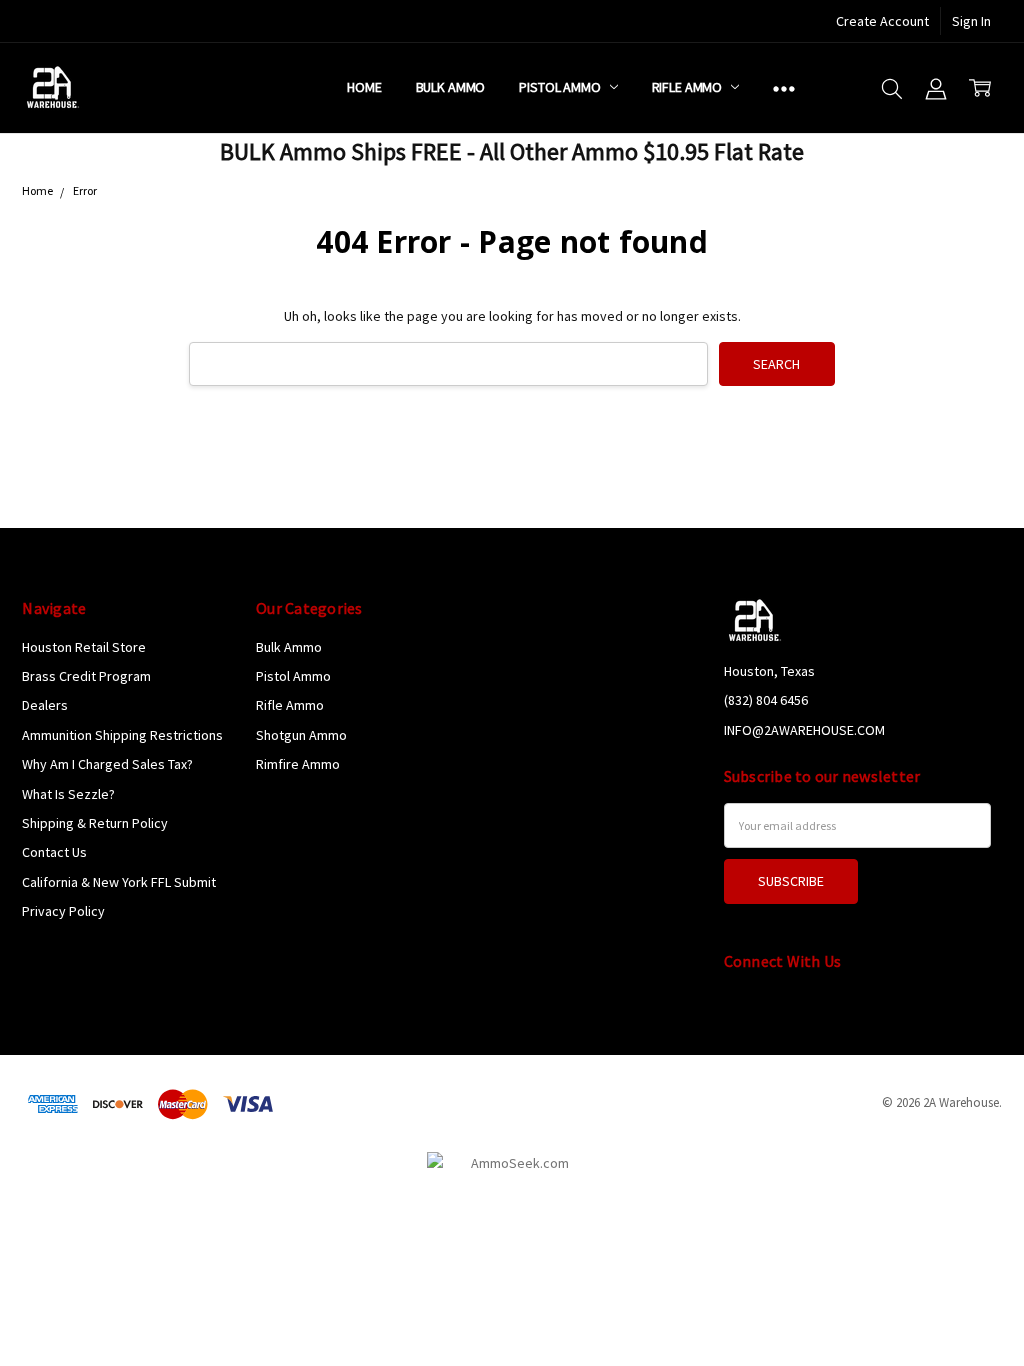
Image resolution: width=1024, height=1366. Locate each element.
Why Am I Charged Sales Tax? (107, 764)
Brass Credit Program (86, 676)
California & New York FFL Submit (119, 882)
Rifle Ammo (688, 87)
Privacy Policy (63, 911)
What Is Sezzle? (68, 794)
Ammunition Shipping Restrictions (122, 735)
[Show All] (784, 88)
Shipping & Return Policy (95, 823)
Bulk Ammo (451, 87)
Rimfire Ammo (298, 764)
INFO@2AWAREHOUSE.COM (804, 730)
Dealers (45, 705)
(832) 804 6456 (766, 700)
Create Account (882, 21)
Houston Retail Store (84, 647)
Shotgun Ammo (301, 735)
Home (364, 87)
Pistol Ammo (561, 87)
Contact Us (54, 852)
